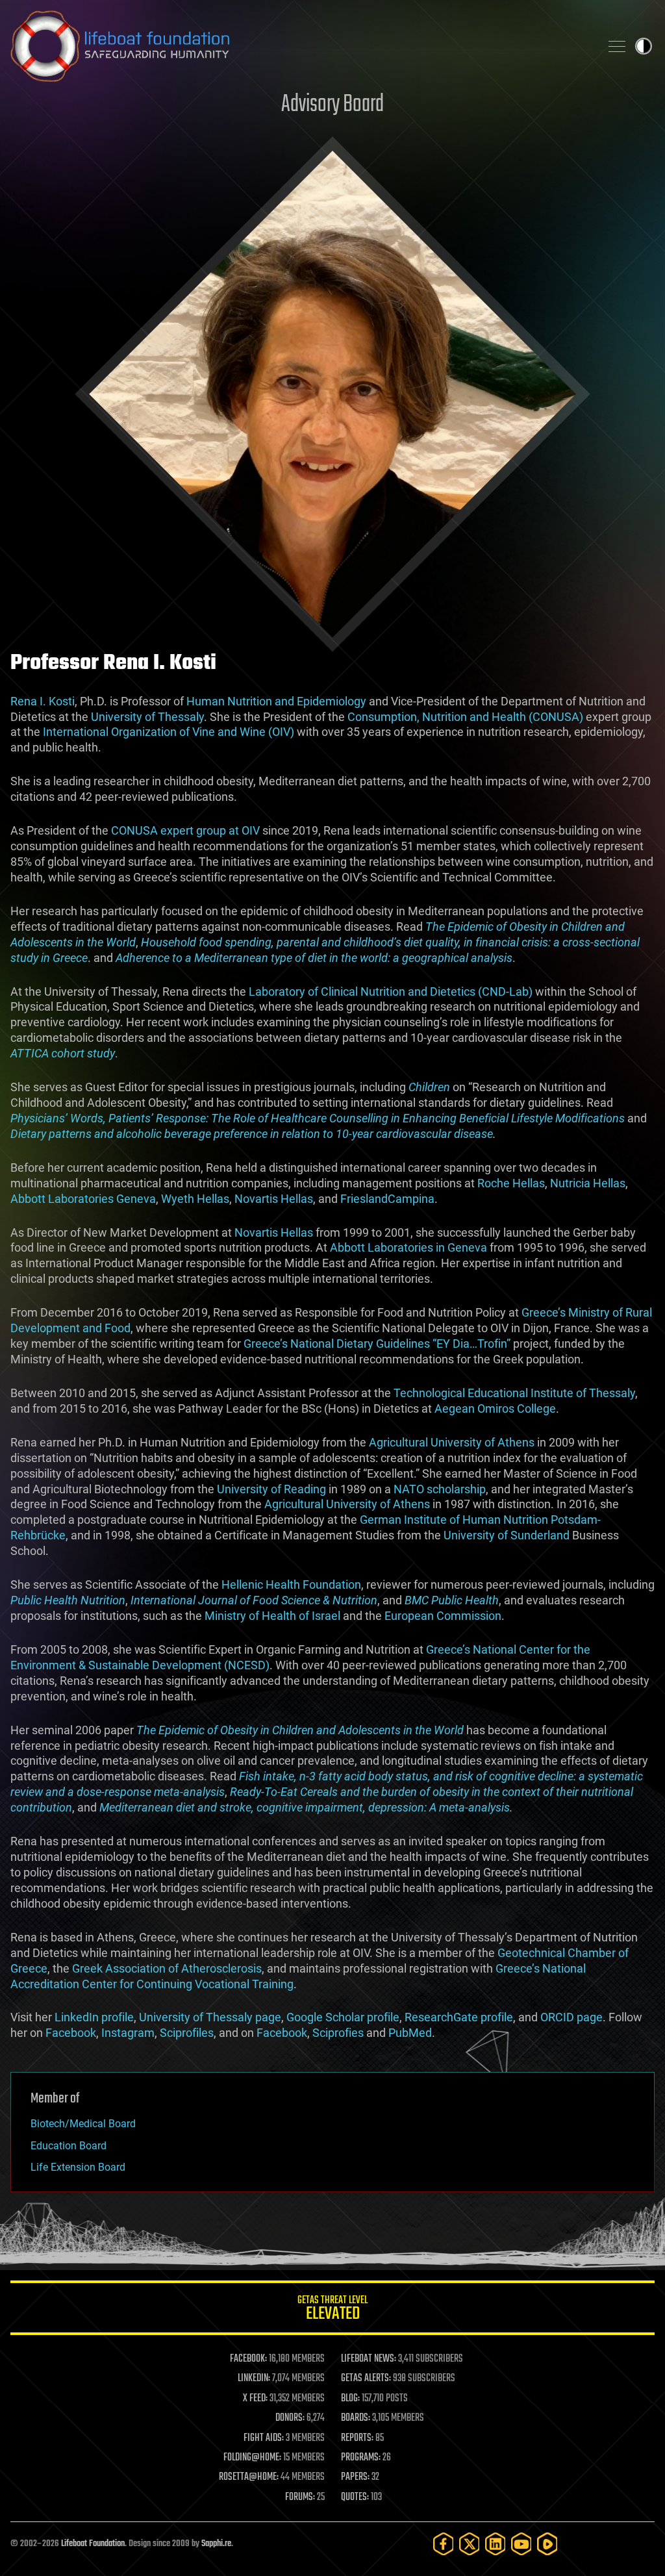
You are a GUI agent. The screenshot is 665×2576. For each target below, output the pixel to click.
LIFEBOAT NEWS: (369, 2359)
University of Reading (271, 1489)
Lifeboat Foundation (93, 2544)
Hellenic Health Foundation (291, 1585)
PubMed (410, 2033)
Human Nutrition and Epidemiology (276, 701)
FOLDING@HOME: (252, 2458)
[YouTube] (521, 2544)
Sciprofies (338, 2033)
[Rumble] (547, 2544)
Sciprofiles (187, 2033)
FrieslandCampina (387, 1199)
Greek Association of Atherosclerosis (167, 1968)
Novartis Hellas (274, 1199)
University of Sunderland (507, 1535)
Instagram (128, 2033)
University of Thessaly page (210, 2017)
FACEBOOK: (248, 2359)
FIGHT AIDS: (264, 2438)
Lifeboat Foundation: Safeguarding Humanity (300, 46)
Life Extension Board (78, 2167)
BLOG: (350, 2399)
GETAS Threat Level (332, 2310)
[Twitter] (470, 2544)
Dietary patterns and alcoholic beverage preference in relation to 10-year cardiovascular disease (252, 1134)
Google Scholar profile (343, 2017)
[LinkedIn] (496, 2544)
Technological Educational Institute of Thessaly (514, 1393)
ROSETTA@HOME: (249, 2477)
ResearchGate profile (459, 2017)
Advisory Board (332, 105)
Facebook (71, 2033)
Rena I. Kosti (43, 701)
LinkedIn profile (94, 2017)
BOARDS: (356, 2418)
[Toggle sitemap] (617, 46)
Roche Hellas (511, 1183)
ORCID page (571, 2017)
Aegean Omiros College (495, 1408)
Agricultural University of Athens (452, 1442)
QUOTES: (355, 2497)
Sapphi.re (216, 2544)
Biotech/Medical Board (83, 2124)
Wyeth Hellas (195, 1199)
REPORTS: (357, 2438)
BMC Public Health (452, 1600)
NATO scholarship (440, 1489)
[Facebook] (444, 2544)
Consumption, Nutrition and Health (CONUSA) (465, 717)
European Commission (443, 1616)
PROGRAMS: (361, 2458)
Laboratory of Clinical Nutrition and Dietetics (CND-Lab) (391, 991)
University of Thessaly (147, 717)
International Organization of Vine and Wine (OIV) (169, 732)
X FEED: (255, 2399)
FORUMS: (300, 2497)
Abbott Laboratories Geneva (83, 1199)
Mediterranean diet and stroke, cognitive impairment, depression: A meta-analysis (305, 1807)
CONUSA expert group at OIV (185, 830)
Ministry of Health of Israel (272, 1616)
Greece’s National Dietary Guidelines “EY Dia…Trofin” (377, 1344)
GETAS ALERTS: (366, 2379)
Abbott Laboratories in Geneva (408, 1247)
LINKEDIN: (254, 2379)
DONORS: (290, 2418)
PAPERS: (355, 2477)
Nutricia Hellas (588, 1183)
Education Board (69, 2146)
